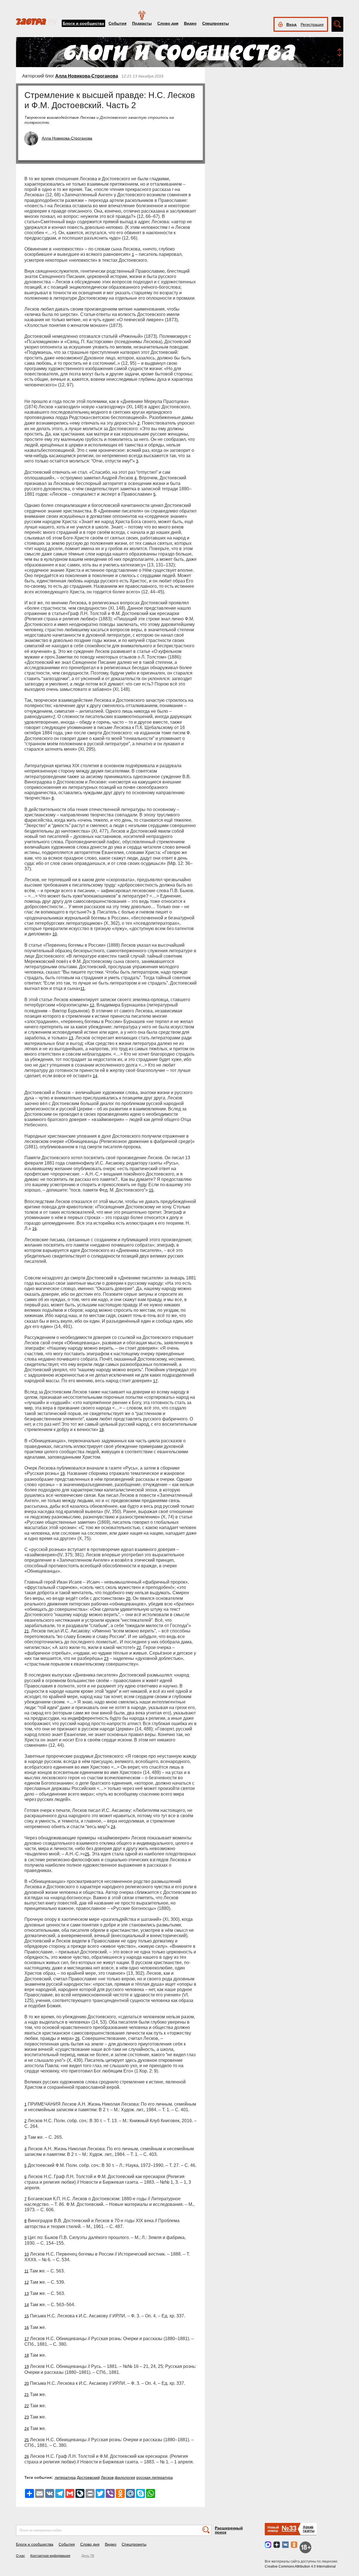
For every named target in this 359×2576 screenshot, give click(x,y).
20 (128, 1598)
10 (55, 934)
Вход (291, 24)
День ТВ (88, 2556)
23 (106, 1659)
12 (92, 1005)
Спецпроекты (216, 23)
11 (83, 989)
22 (139, 1648)
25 (87, 1854)
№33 (289, 2528)
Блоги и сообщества (83, 23)
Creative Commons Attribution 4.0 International (300, 2566)
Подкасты (142, 23)
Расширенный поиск (229, 2530)
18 (102, 1430)
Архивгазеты (309, 2529)
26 (77, 2039)
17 (155, 1381)
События (118, 23)
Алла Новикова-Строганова (87, 76)
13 (71, 1038)
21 (27, 1631)
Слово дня (168, 23)
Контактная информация (50, 2556)
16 (34, 1229)
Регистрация (312, 24)
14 (95, 1076)
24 (113, 1827)
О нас (20, 2556)
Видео (190, 23)
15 (151, 1190)
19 (63, 1473)
